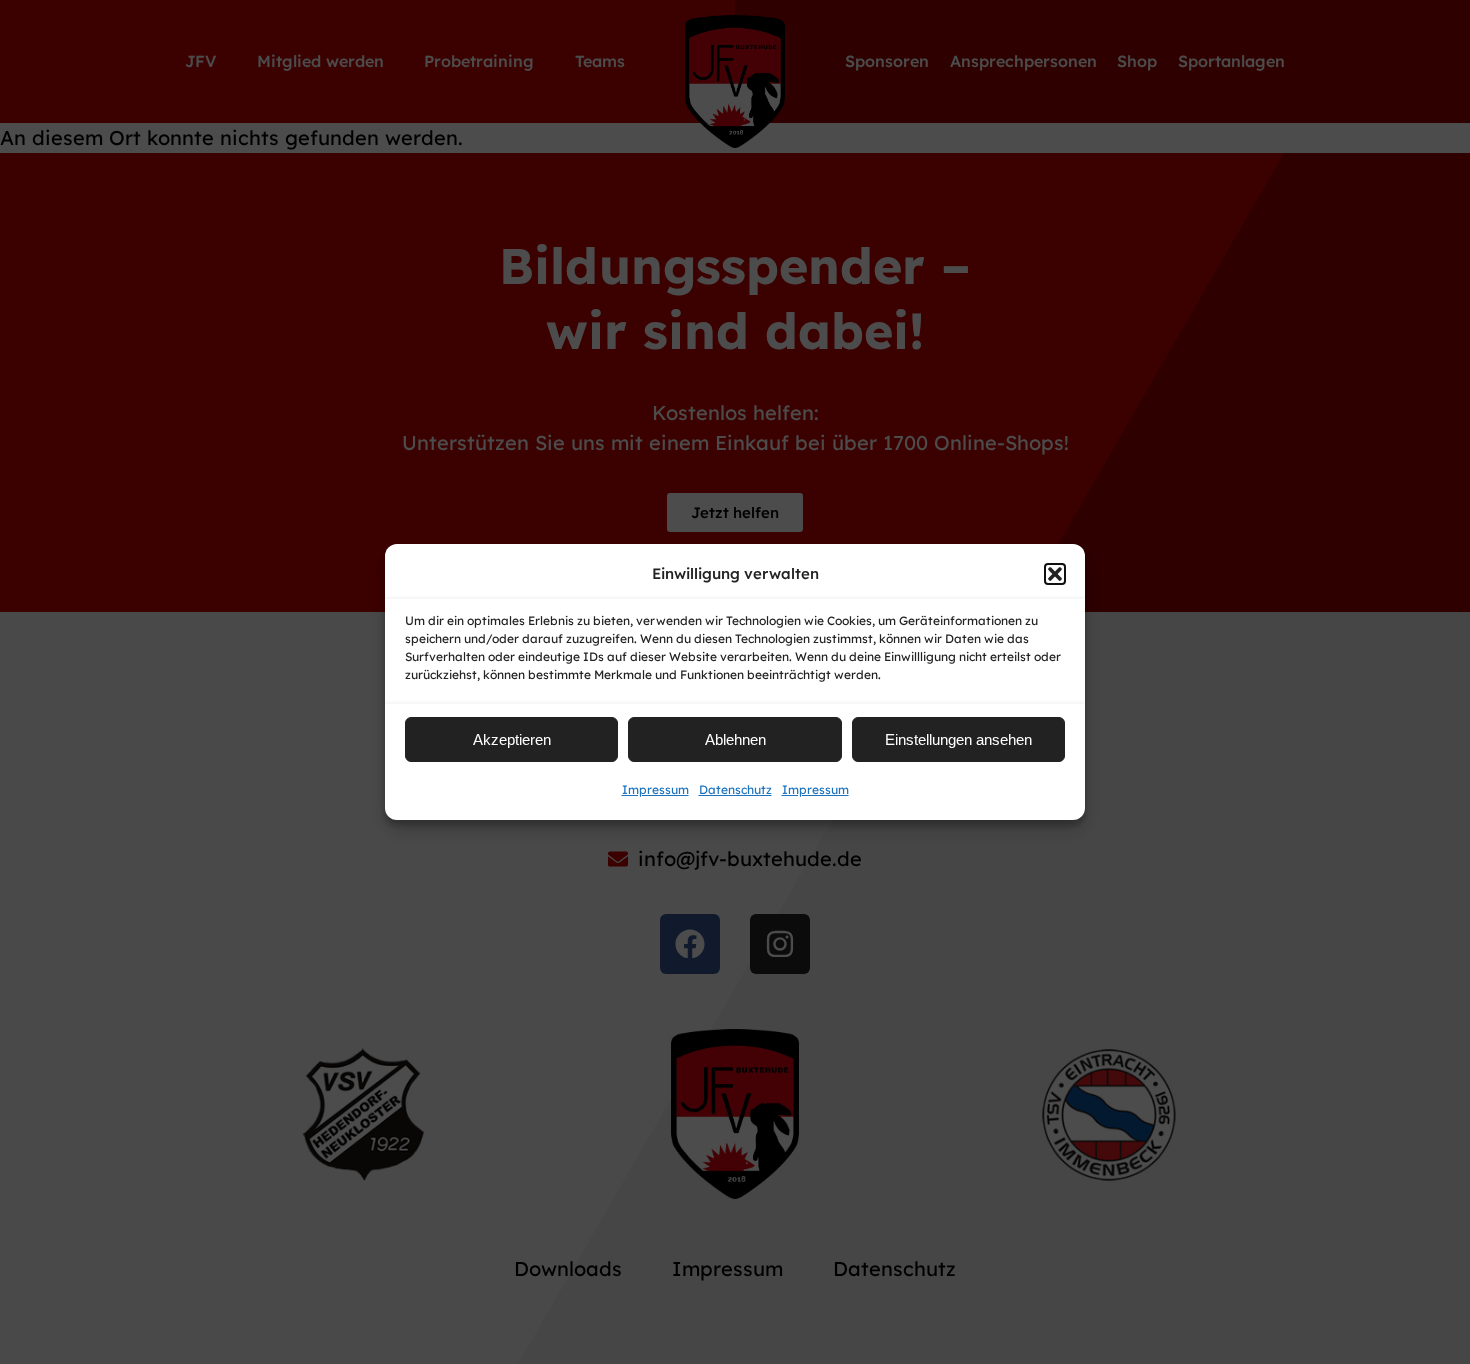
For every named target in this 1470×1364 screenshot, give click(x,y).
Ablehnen (735, 739)
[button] (1055, 574)
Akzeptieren (512, 739)
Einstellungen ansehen (958, 739)
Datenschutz (735, 789)
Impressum (655, 789)
